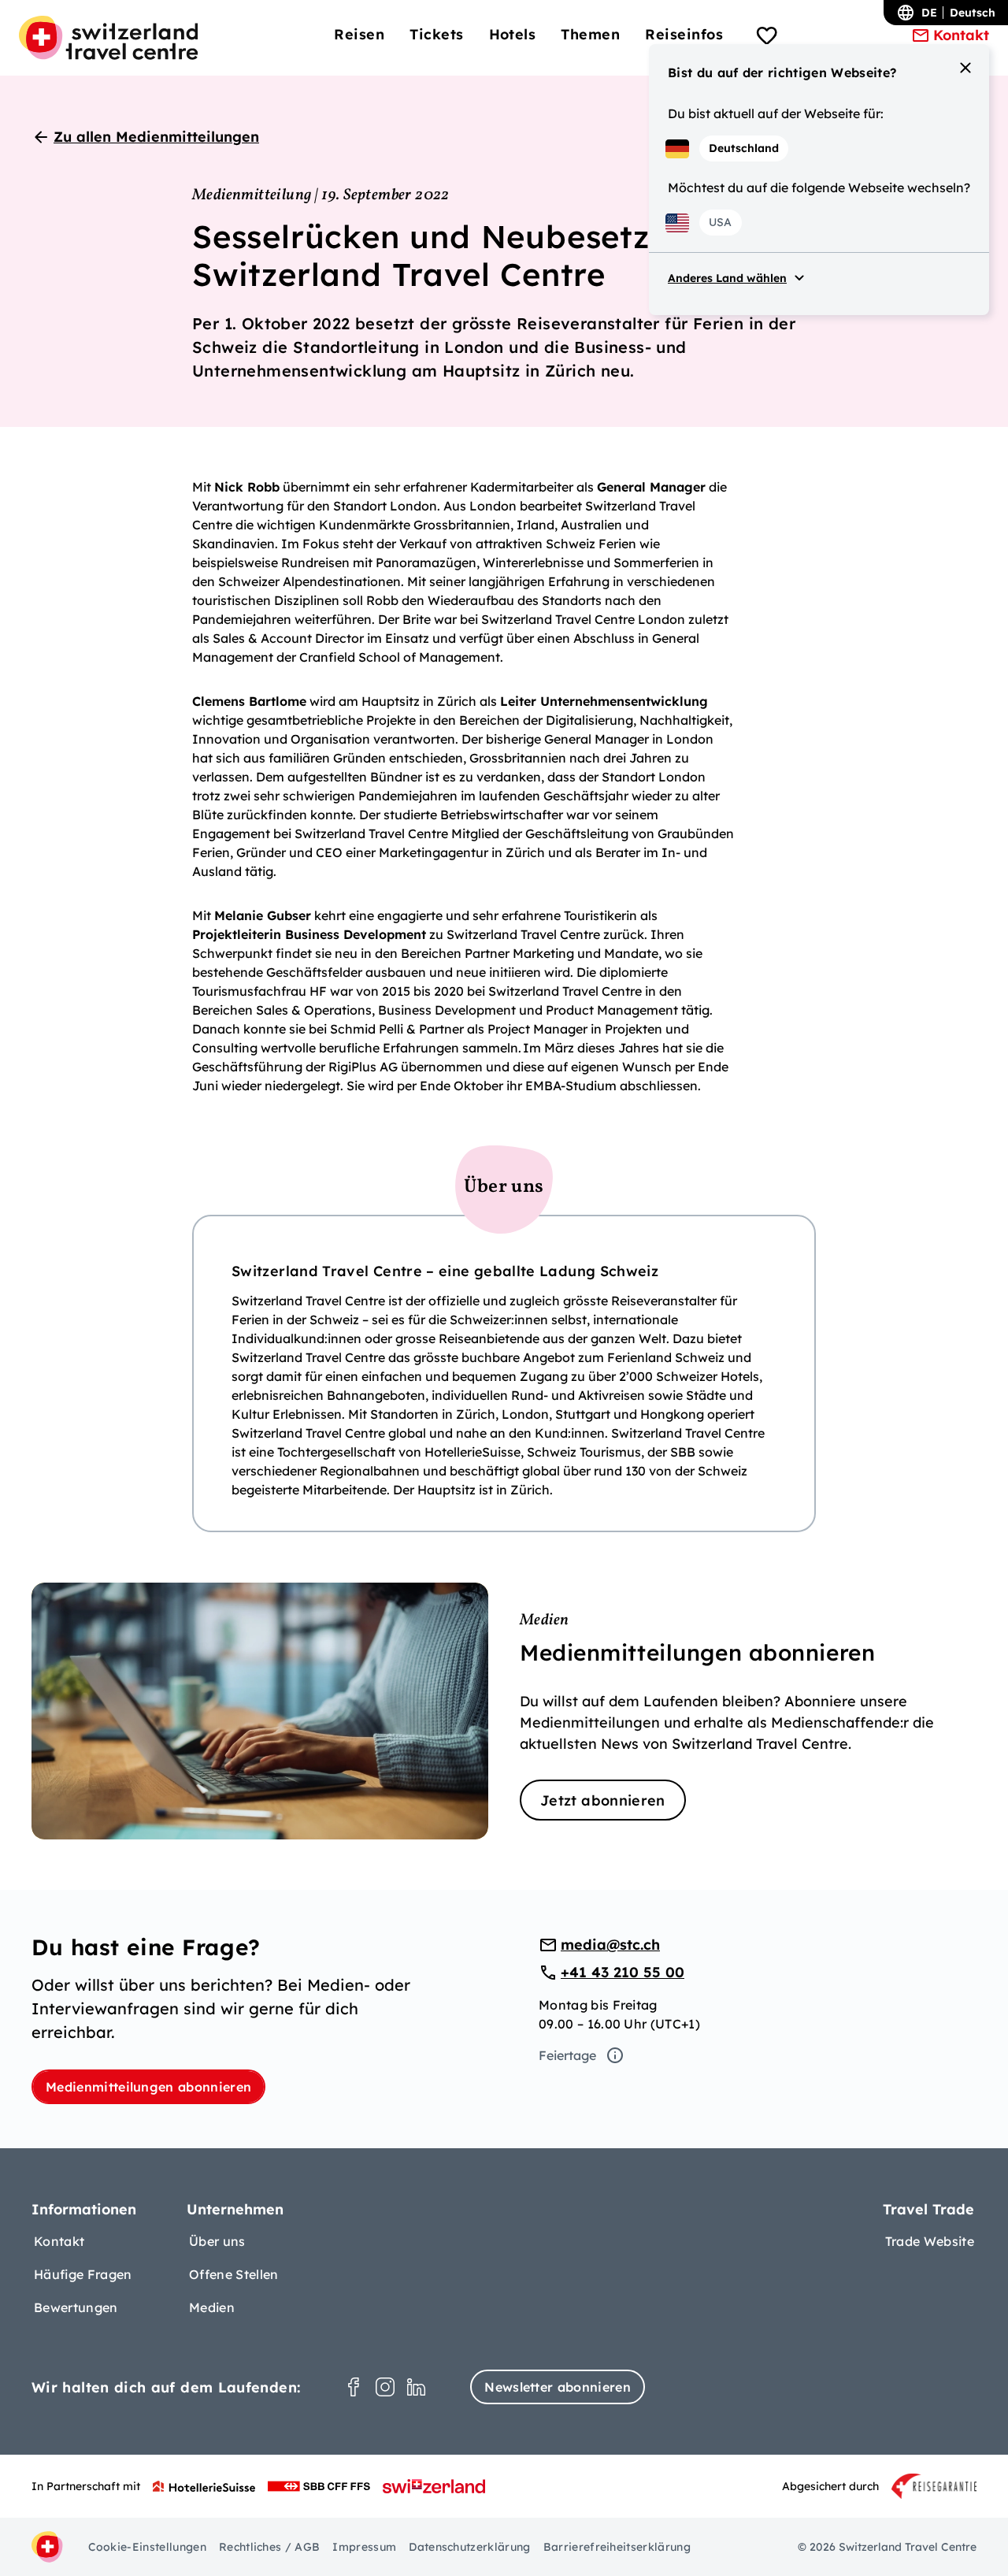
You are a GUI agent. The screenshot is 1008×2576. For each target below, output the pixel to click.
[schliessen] (965, 68)
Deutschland (744, 148)
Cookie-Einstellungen (147, 2547)
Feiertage (567, 2055)
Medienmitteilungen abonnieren (148, 2087)
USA (720, 222)
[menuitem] (359, 34)
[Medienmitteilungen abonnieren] (504, 1711)
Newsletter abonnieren (558, 2387)
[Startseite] (108, 38)
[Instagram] (385, 2387)
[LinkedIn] (417, 2387)
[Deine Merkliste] (767, 38)
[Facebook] (354, 2387)
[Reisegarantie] (934, 2486)
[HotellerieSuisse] (204, 2486)
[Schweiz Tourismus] (434, 2486)
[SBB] (319, 2486)
